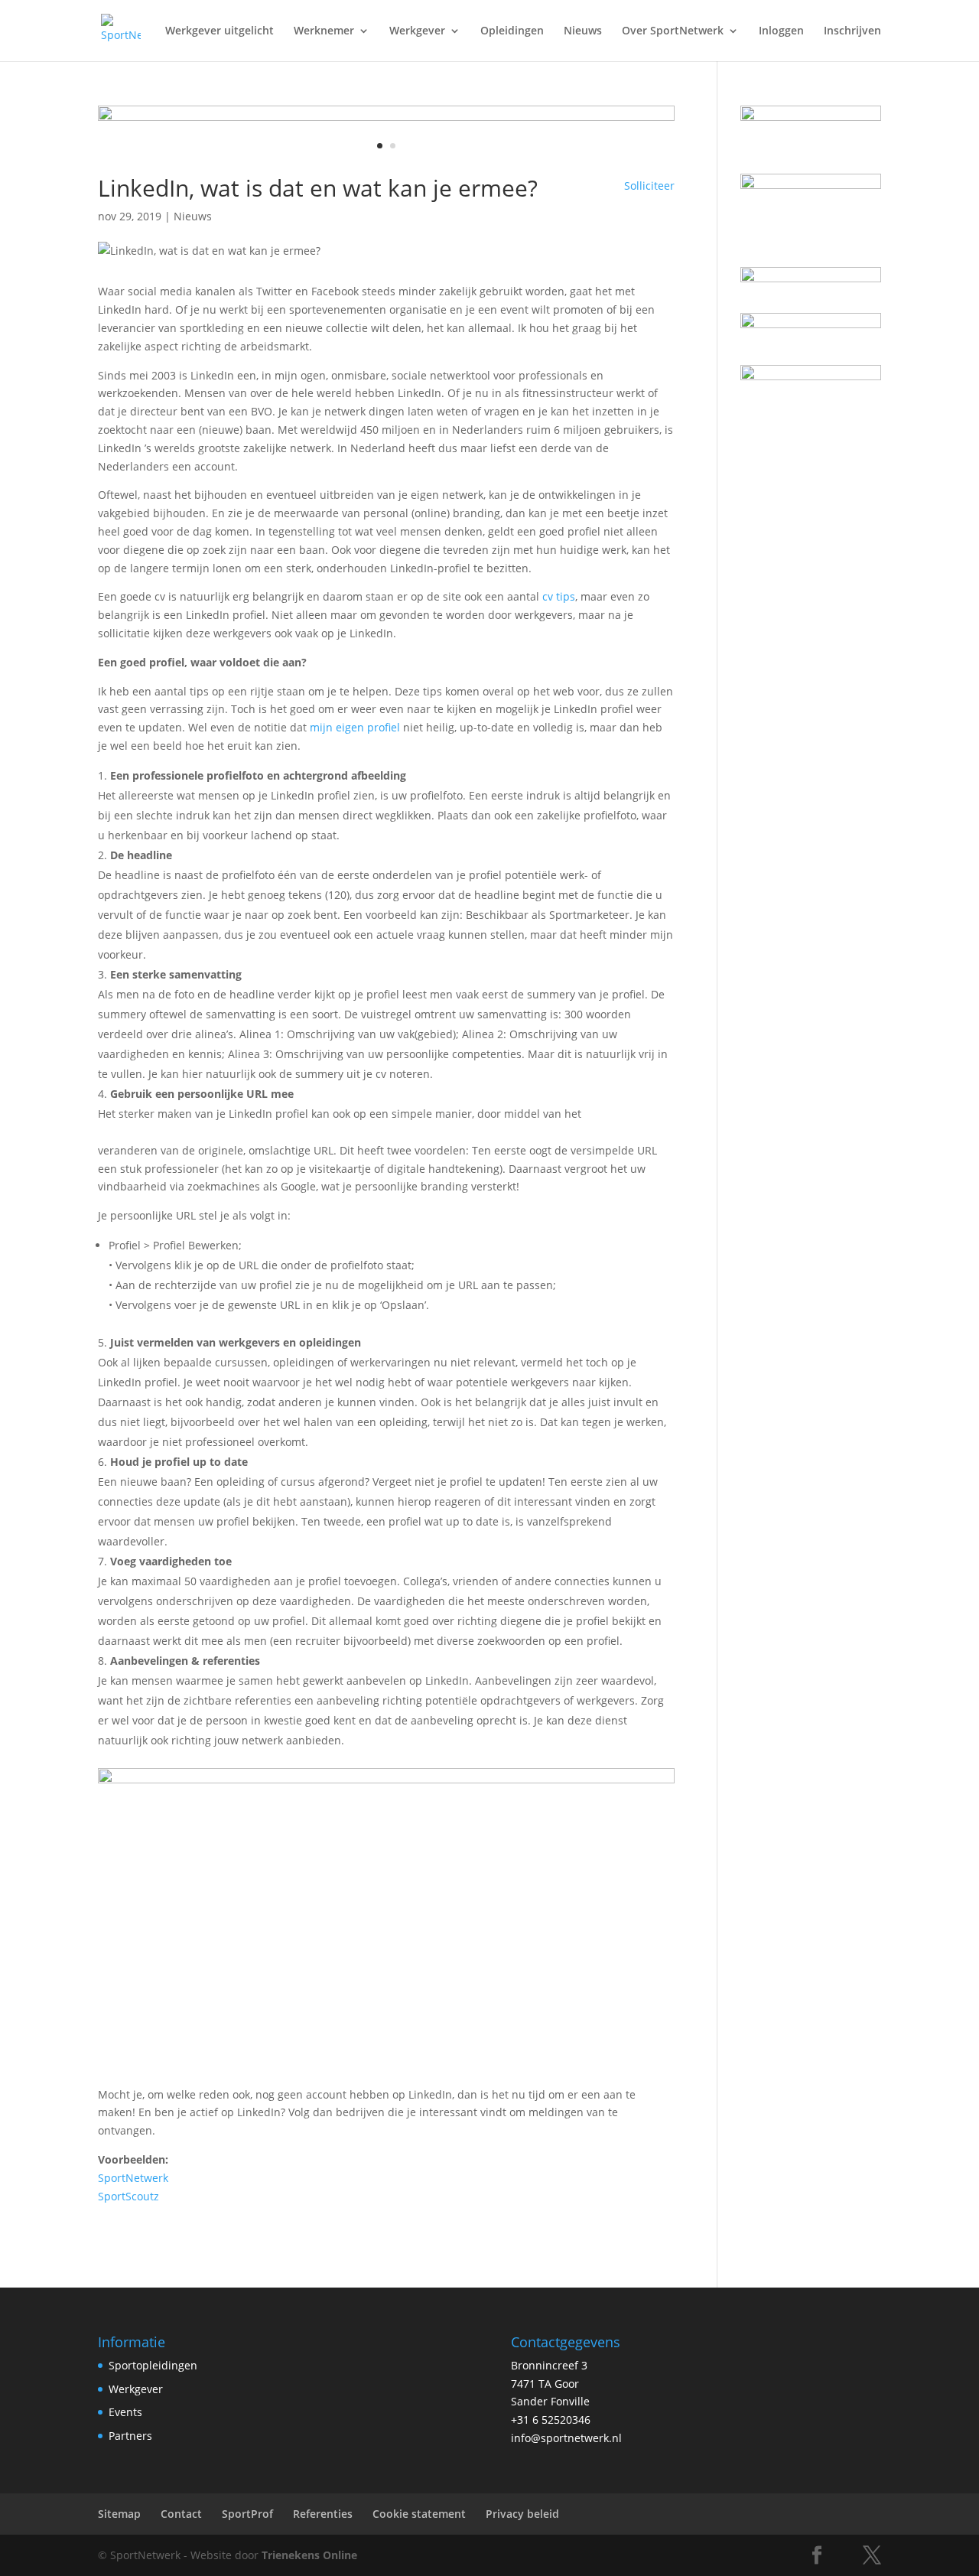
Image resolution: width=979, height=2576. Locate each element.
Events (125, 2412)
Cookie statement (419, 2514)
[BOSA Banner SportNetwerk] (386, 117)
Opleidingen (512, 31)
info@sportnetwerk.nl (566, 2438)
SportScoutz (128, 2196)
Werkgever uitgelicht (220, 31)
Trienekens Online (309, 2555)
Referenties (323, 2514)
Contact (181, 2514)
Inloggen (781, 31)
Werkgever (417, 31)
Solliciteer (649, 186)
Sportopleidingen (153, 2365)
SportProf (247, 2514)
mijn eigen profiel (355, 727)
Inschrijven (852, 31)
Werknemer (324, 31)
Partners (130, 2436)
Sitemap (119, 2514)
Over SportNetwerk (673, 31)
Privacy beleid (522, 2514)
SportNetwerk (133, 2178)
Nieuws (583, 31)
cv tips (559, 596)
